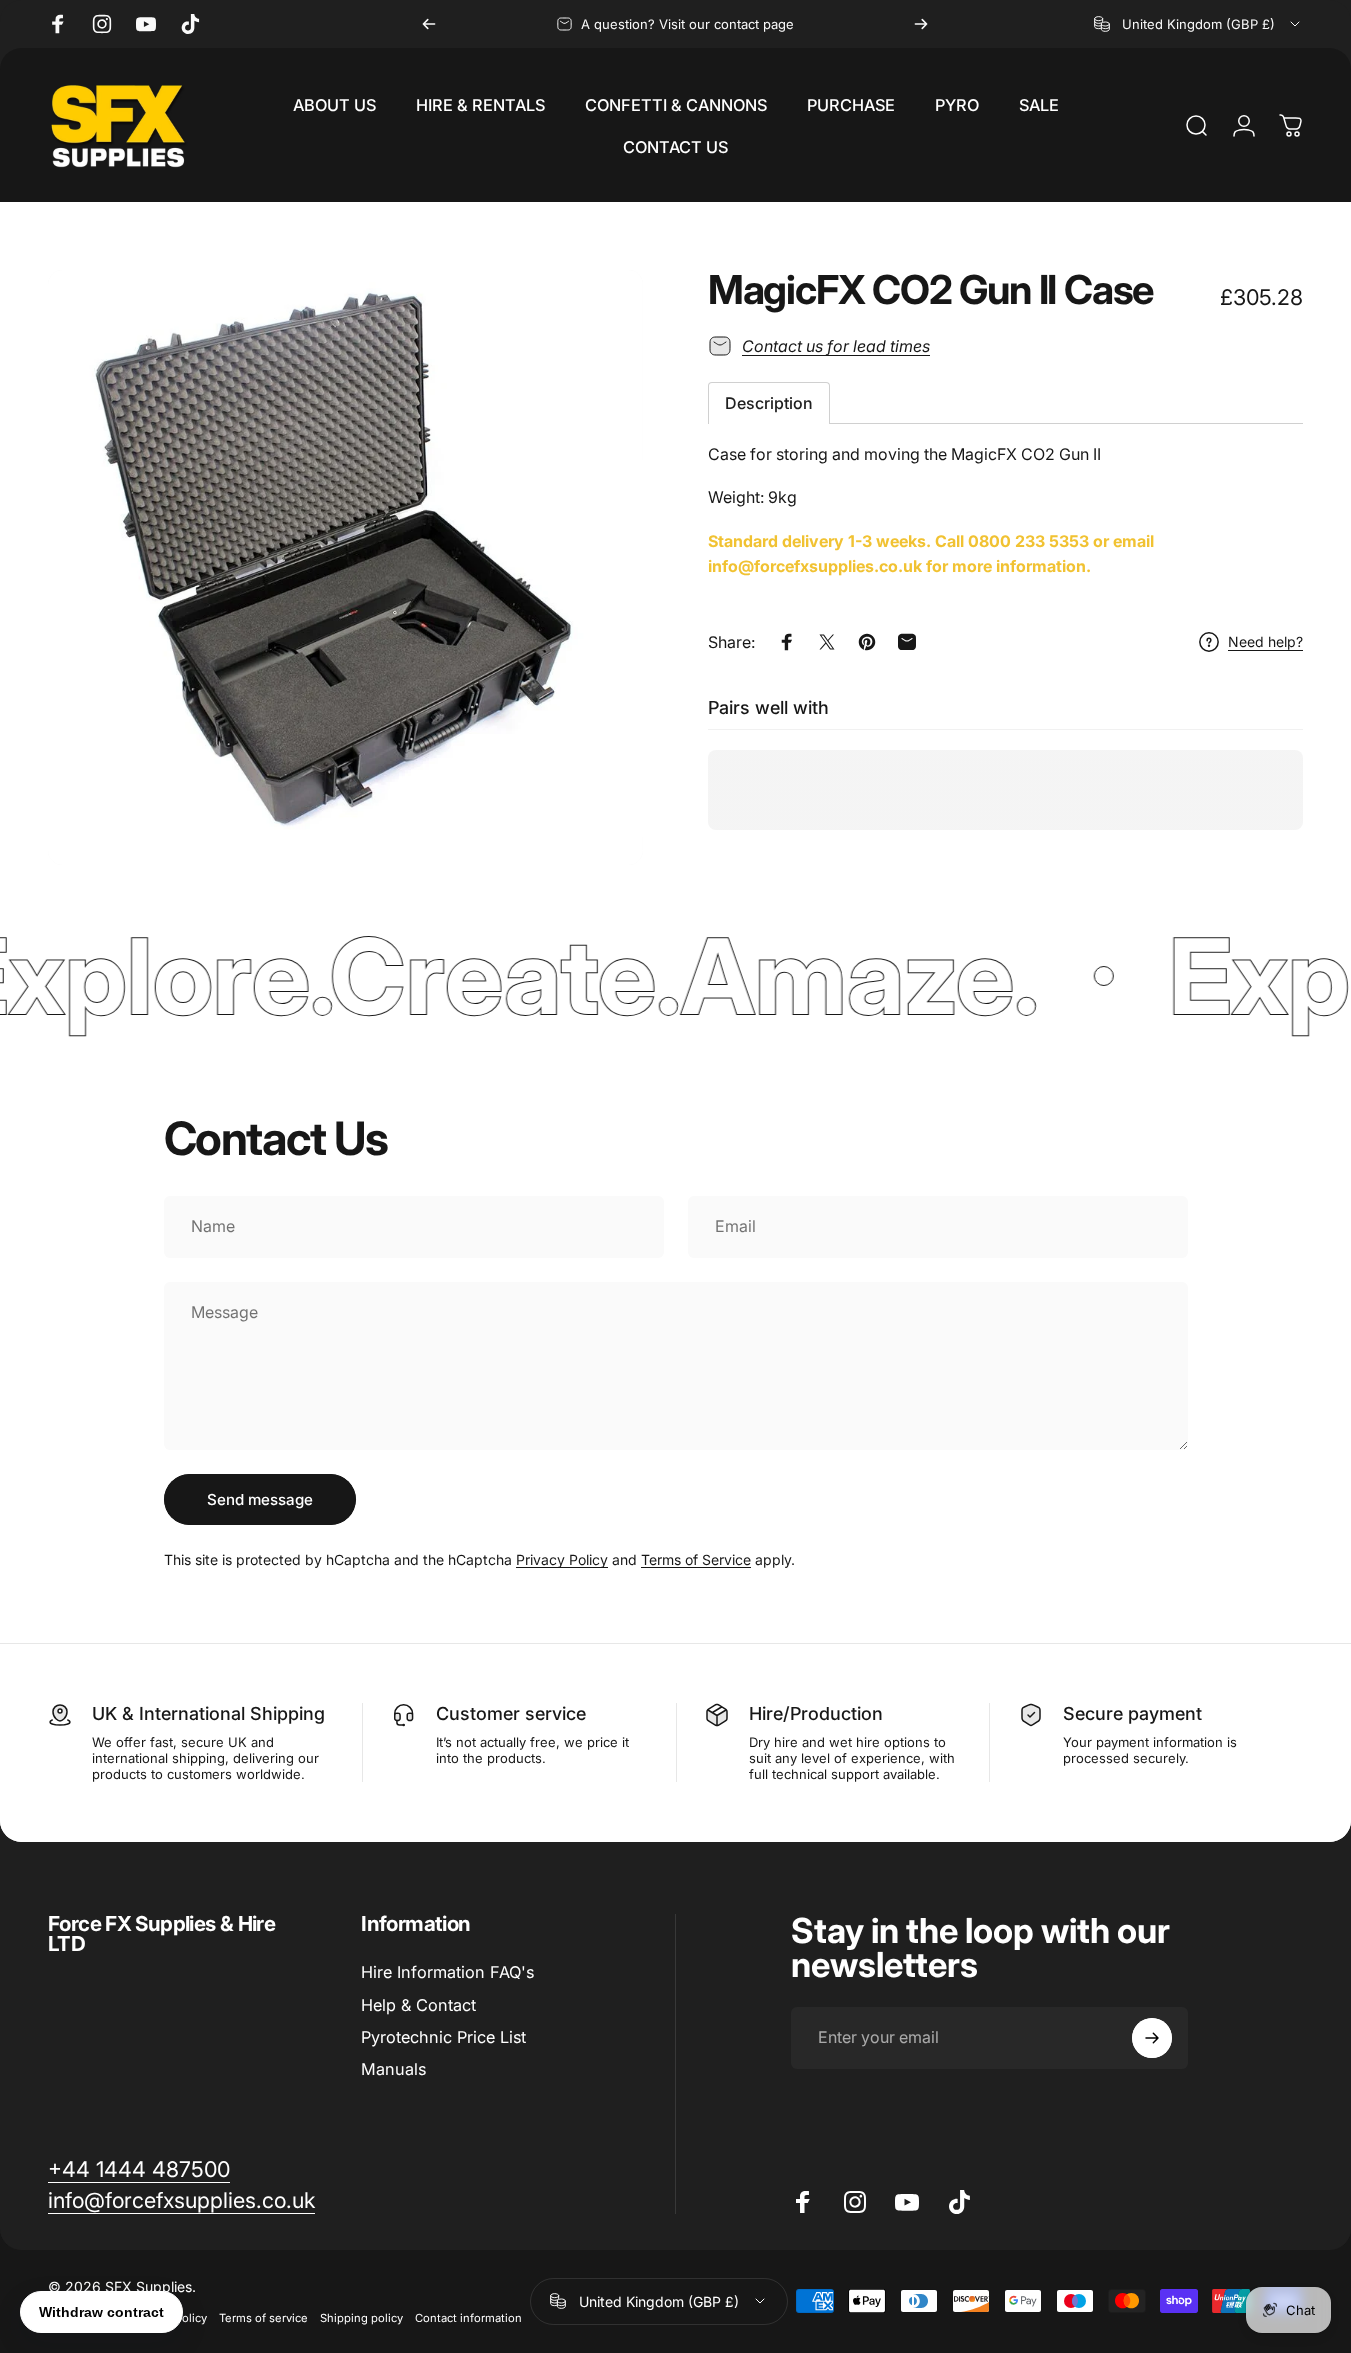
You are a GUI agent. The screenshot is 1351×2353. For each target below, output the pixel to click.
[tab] (769, 403)
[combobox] (1198, 24)
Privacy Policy (562, 1559)
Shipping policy (361, 2318)
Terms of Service (696, 1559)
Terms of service (263, 2318)
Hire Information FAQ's (447, 1972)
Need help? (1265, 642)
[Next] (921, 24)
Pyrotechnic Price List (443, 2037)
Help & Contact (418, 2005)
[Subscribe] (1152, 2038)
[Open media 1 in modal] (345, 567)
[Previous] (429, 24)
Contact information (468, 2318)
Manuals (393, 2069)
